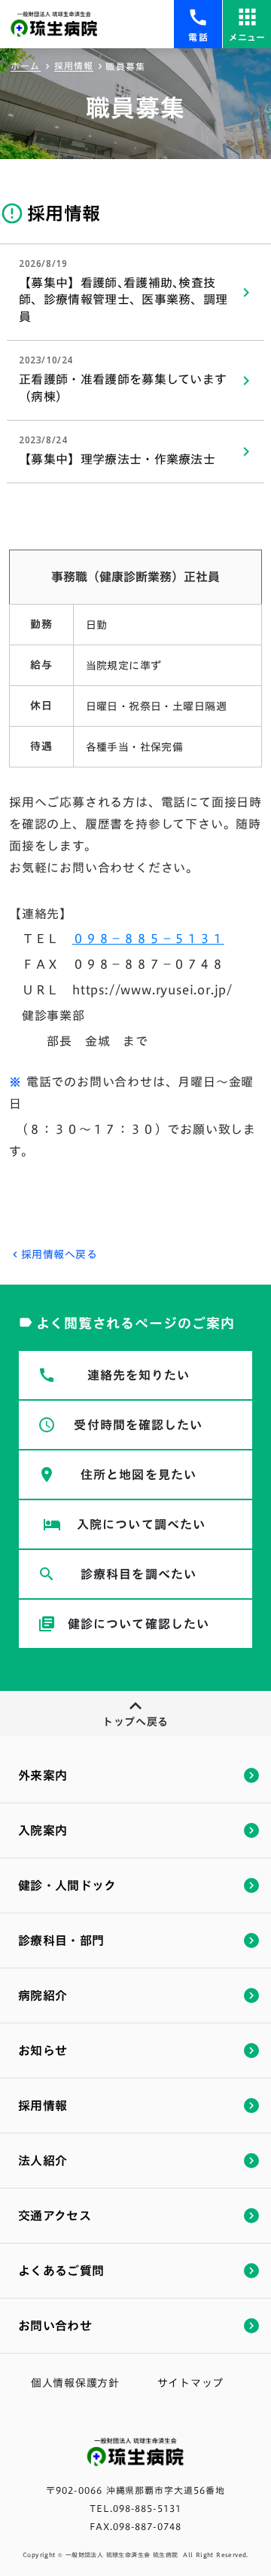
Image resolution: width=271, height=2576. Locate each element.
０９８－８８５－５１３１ (148, 939)
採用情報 (74, 66)
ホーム (26, 66)
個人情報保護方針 (75, 2383)
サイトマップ (190, 2383)
